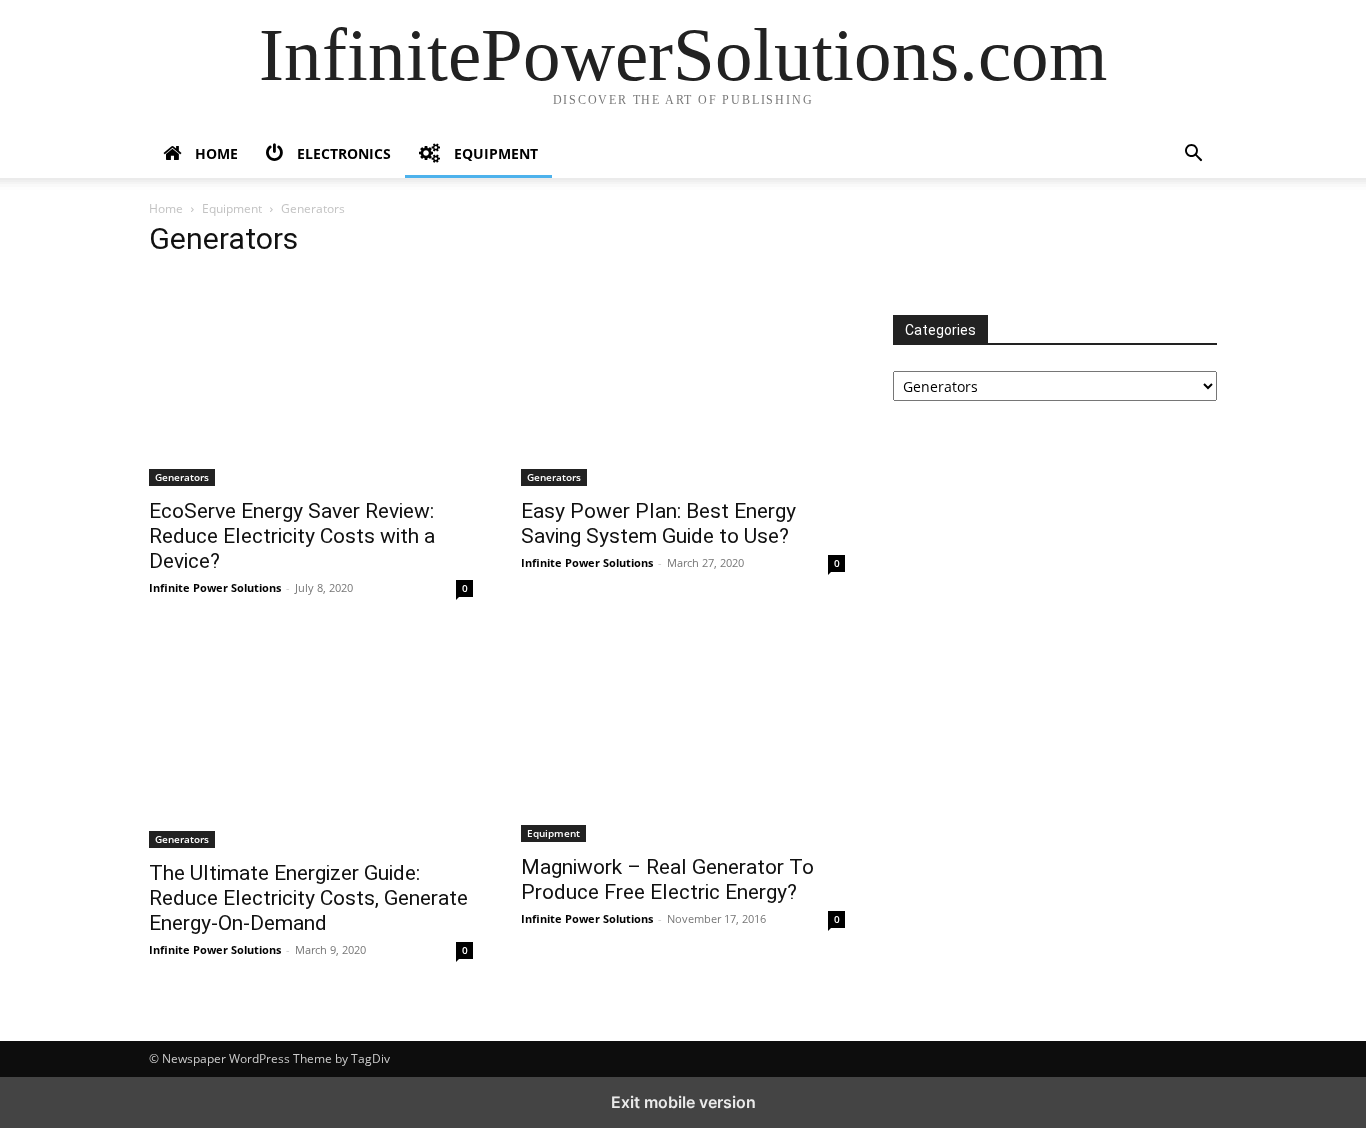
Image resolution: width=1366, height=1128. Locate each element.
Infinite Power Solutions (215, 587)
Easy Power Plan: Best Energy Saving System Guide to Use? (658, 523)
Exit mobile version (683, 1102)
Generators (182, 477)
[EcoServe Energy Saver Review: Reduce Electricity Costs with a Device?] (311, 381)
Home (166, 208)
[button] (1193, 155)
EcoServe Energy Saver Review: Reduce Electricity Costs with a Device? (292, 536)
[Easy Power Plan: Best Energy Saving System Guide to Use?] (683, 381)
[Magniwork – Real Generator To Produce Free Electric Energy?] (683, 740)
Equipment (232, 208)
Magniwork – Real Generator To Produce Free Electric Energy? (667, 879)
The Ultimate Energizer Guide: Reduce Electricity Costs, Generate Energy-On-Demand (308, 898)
